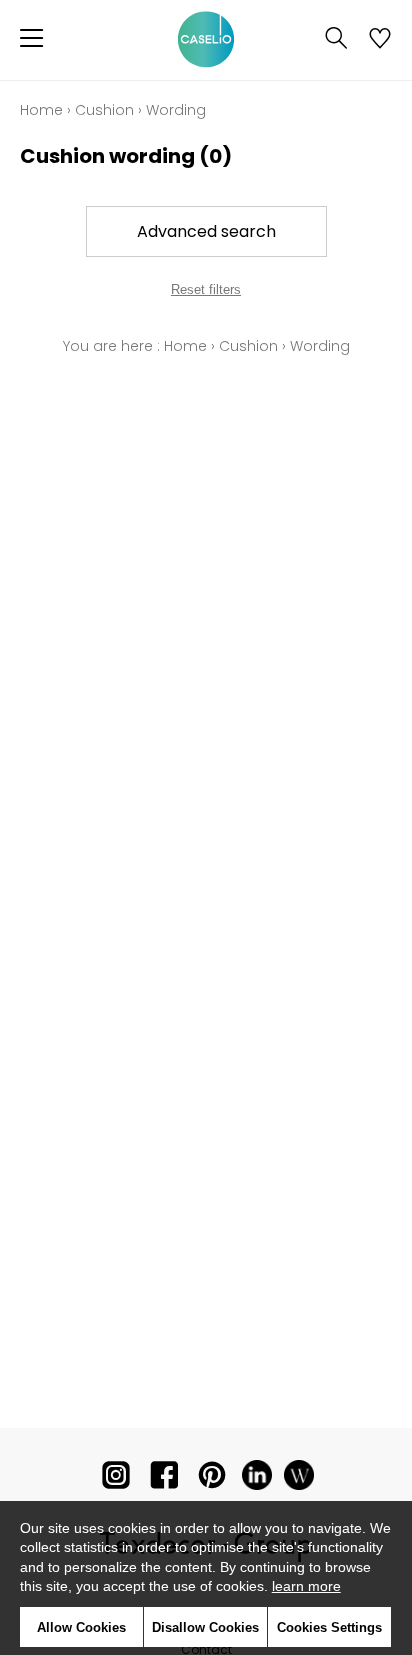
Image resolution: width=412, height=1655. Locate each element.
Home (41, 110)
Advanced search (206, 231)
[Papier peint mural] (299, 1479)
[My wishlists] (380, 40)
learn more (306, 1586)
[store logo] (206, 40)
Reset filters (206, 289)
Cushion (104, 110)
